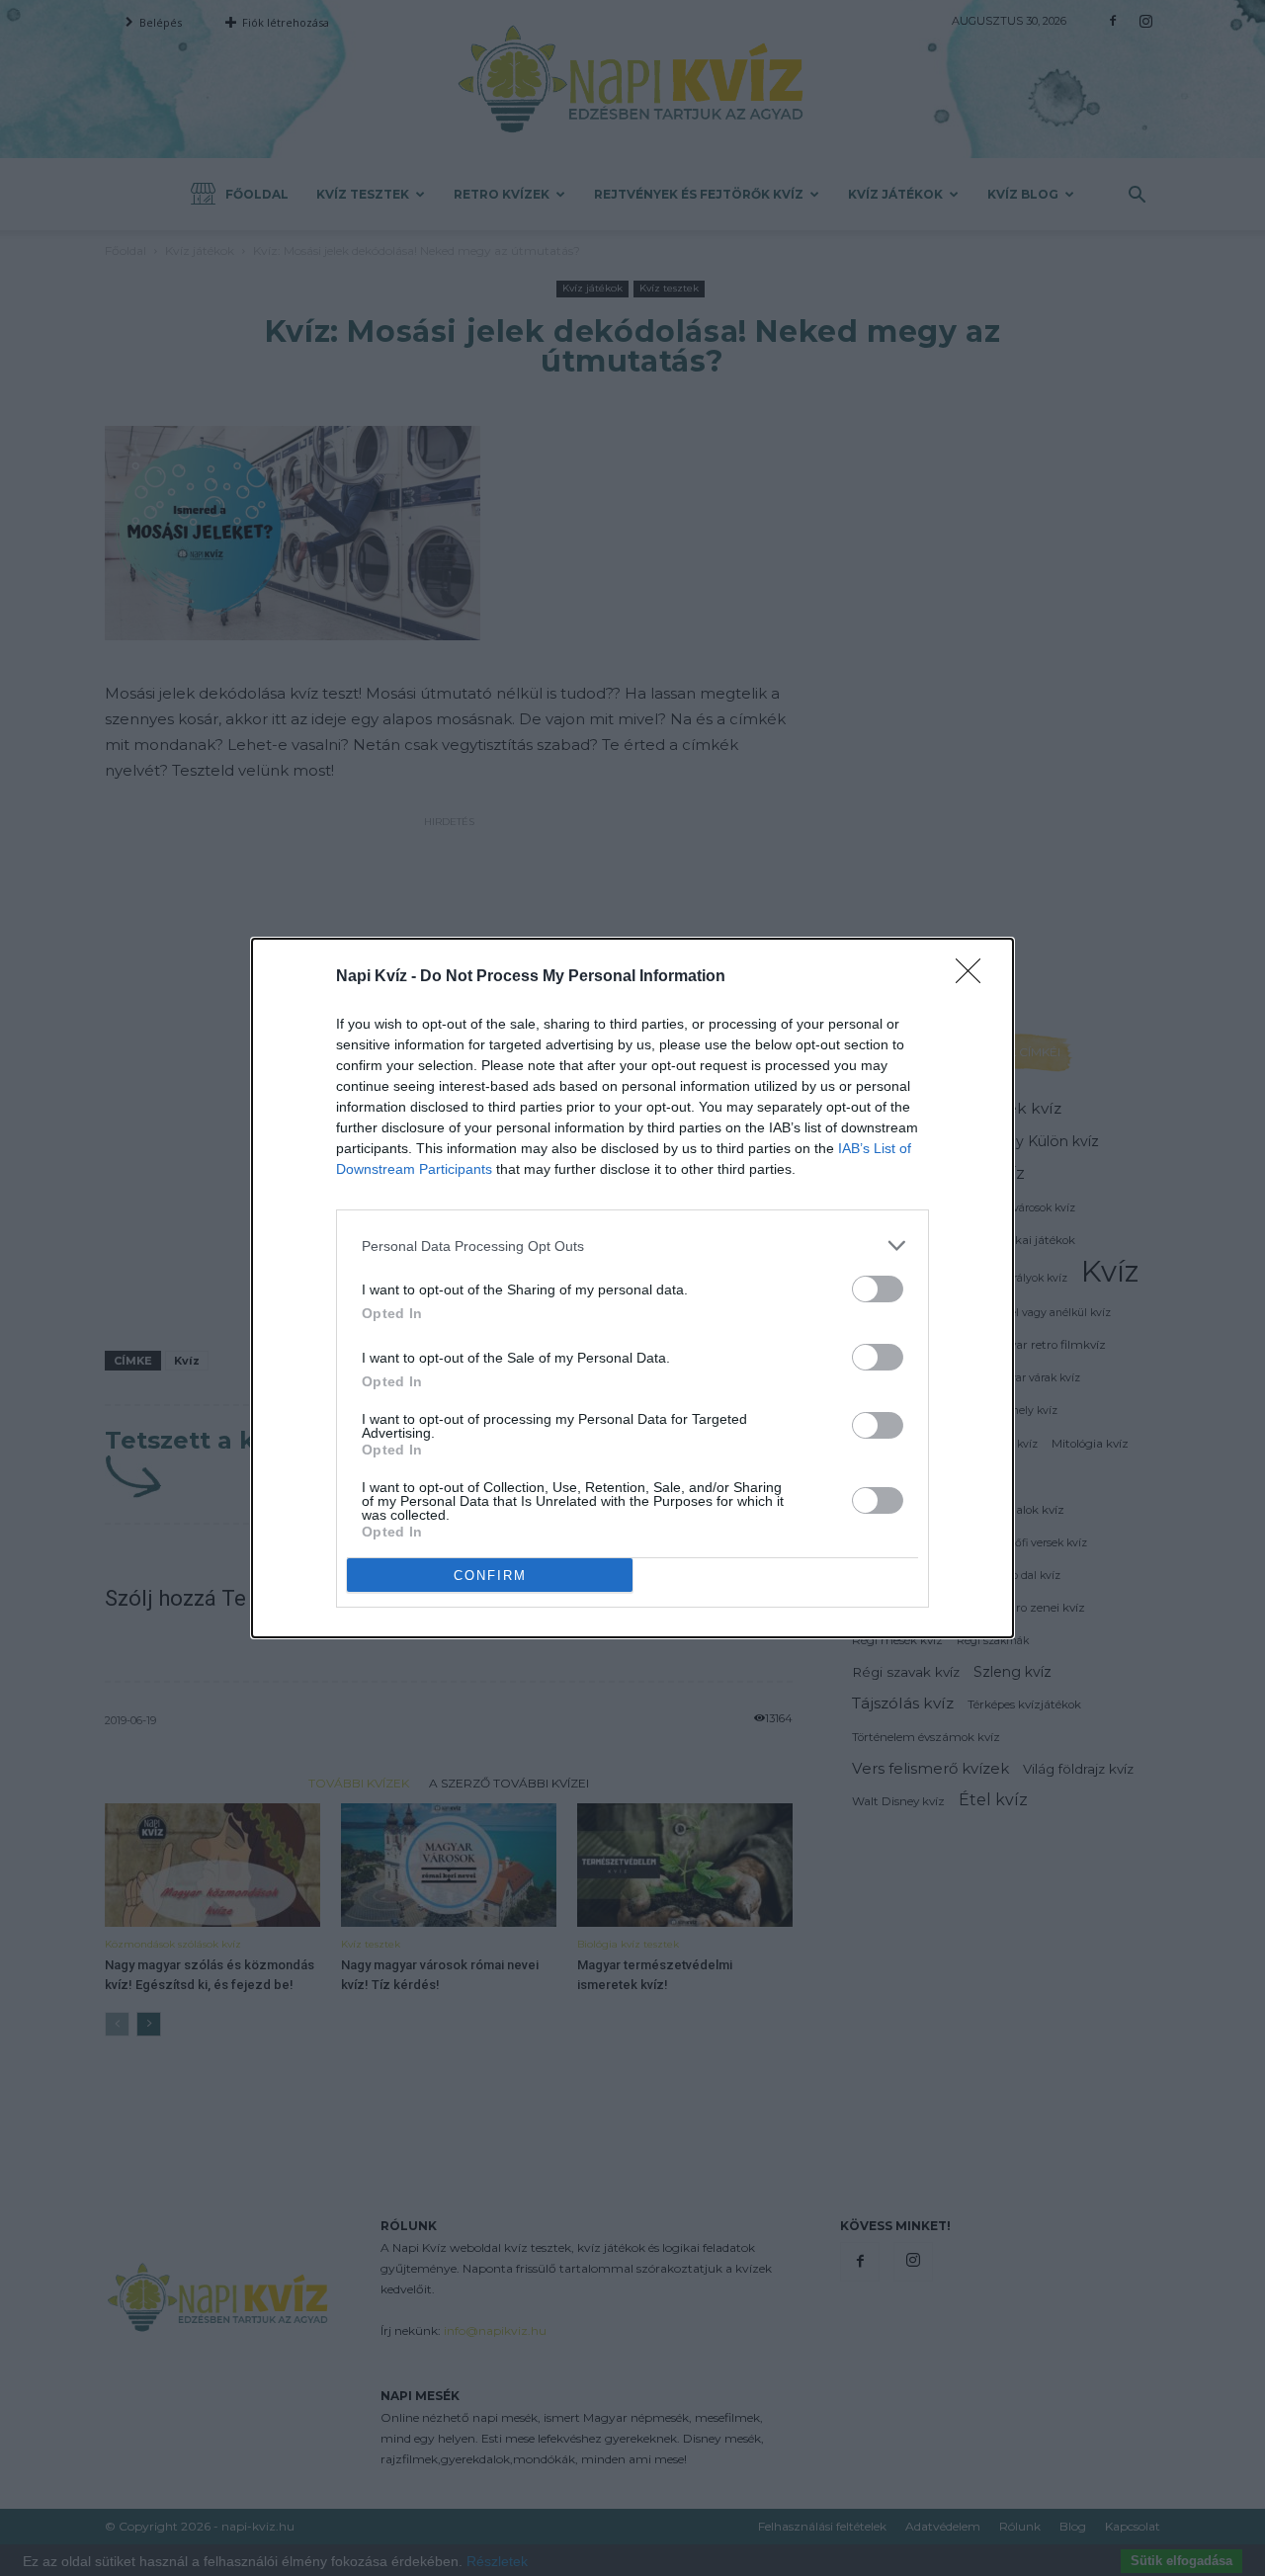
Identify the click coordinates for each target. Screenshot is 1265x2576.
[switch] (878, 1289)
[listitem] (632, 1246)
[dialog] (632, 1288)
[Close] (974, 977)
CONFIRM (490, 1576)
